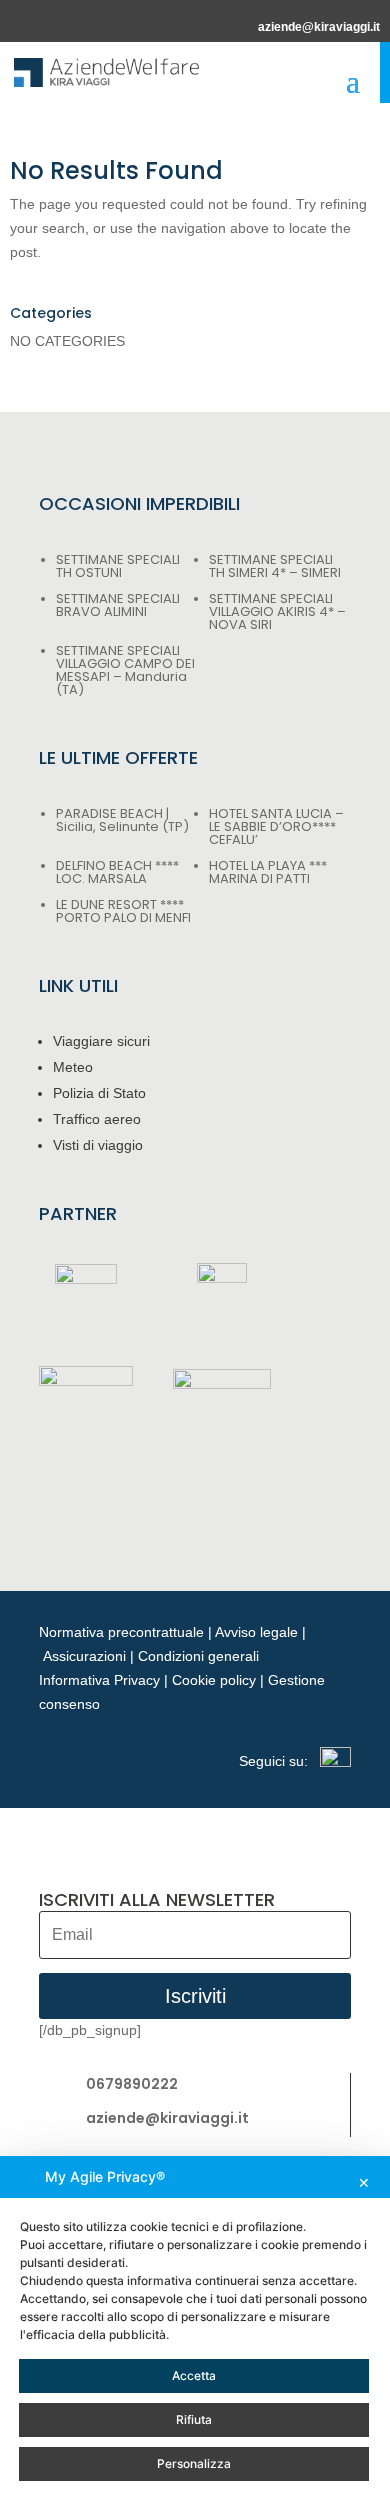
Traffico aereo (97, 1119)
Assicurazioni (84, 1656)
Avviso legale (256, 1632)
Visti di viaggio (98, 1145)
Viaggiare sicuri (101, 1041)
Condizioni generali (198, 1656)
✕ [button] (364, 2182)
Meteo (73, 1067)
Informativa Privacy (99, 1680)
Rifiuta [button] (194, 2419)
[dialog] (195, 2328)
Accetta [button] (194, 2375)
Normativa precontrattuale (121, 1632)
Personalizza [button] (194, 2463)
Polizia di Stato (99, 1093)
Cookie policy (214, 1680)
